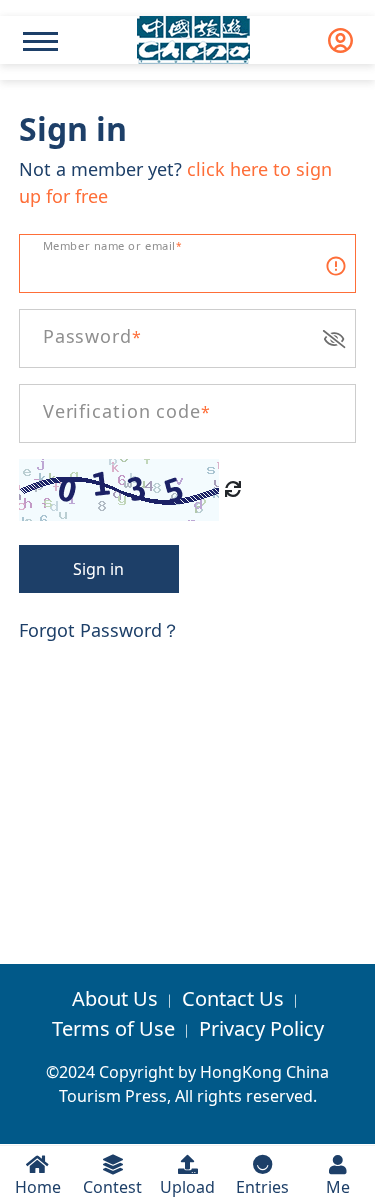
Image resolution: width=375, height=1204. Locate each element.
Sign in (98, 569)
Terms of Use (113, 1028)
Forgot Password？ (99, 630)
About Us (115, 998)
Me (338, 1187)
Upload (187, 1187)
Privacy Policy (261, 1028)
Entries (262, 1187)
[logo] (193, 40)
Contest (112, 1187)
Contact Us (233, 998)
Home (38, 1187)
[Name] (40, 41)
